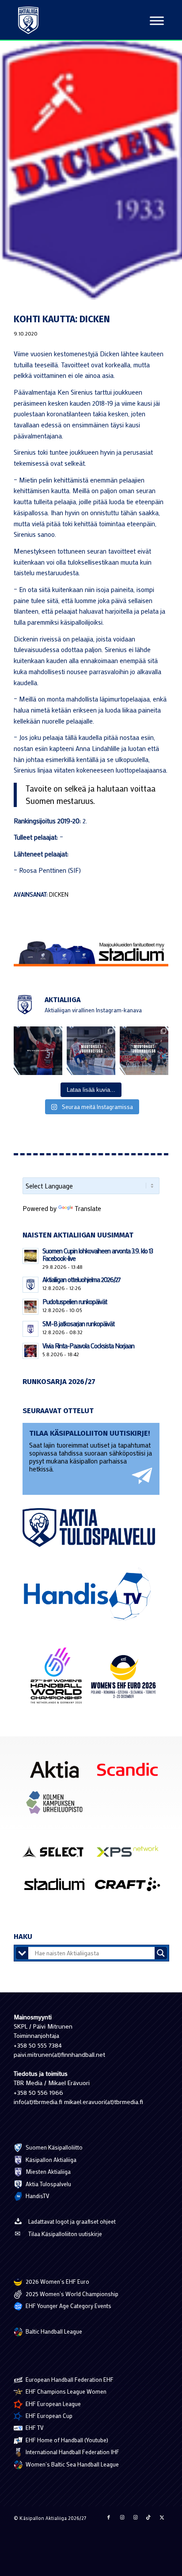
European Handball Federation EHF (69, 2379)
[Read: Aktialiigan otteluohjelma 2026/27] (30, 1285)
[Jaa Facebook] (109, 2517)
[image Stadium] (58, 1888)
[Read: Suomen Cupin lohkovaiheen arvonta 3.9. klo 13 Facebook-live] (30, 1256)
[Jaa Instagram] (122, 2517)
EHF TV (34, 2427)
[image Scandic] (131, 1773)
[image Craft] (131, 1888)
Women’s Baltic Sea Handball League (72, 2464)
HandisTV (37, 2196)
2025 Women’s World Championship (71, 2294)
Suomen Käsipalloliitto (53, 2147)
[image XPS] (131, 1854)
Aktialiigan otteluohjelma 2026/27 (82, 1279)
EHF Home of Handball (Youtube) (66, 2440)
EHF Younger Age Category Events (68, 2306)
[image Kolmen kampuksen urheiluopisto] (58, 1806)
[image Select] (58, 1854)
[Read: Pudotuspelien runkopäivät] (30, 1307)
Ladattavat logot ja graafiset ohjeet (72, 2221)
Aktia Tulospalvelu (48, 2184)
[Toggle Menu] (157, 21)
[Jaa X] (162, 2517)
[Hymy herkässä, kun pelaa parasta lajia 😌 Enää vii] (38, 1051)
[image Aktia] (58, 1773)
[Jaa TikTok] (148, 2517)
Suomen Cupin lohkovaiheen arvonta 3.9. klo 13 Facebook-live (98, 1254)
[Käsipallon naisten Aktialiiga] (28, 20)
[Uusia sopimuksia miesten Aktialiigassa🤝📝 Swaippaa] (91, 1051)
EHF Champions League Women (65, 2391)
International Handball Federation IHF (72, 2452)
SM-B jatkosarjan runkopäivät (78, 1324)
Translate (88, 1208)
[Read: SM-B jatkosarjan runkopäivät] (30, 1329)
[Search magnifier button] (161, 1953)
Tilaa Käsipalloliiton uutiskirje (65, 2234)
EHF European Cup (48, 2416)
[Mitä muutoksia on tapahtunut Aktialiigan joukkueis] (144, 1051)
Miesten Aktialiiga (47, 2171)
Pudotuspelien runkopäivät (75, 1301)
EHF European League (53, 2404)
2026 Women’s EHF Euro (57, 2281)
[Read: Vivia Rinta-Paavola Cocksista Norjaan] (30, 1351)
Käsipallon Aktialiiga (50, 2159)
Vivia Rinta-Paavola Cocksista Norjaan (88, 1346)
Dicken (59, 894)
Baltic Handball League (53, 2331)
